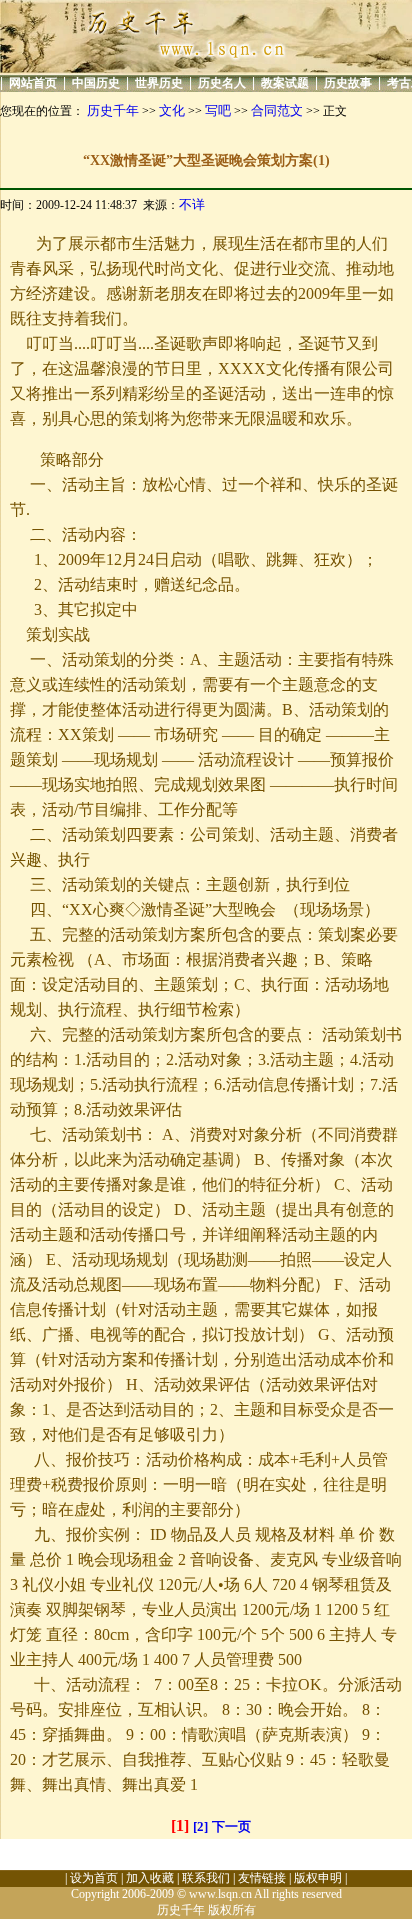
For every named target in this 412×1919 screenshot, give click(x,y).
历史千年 (113, 110)
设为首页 (94, 1878)
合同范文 (277, 110)
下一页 (231, 1826)
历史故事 (348, 83)
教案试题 (285, 83)
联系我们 (206, 1878)
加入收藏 (150, 1878)
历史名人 (222, 83)
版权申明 (318, 1878)
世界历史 (159, 83)
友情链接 (262, 1878)
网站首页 (33, 83)
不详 (192, 204)
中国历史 (96, 83)
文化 (172, 110)
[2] (200, 1826)
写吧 (218, 110)
